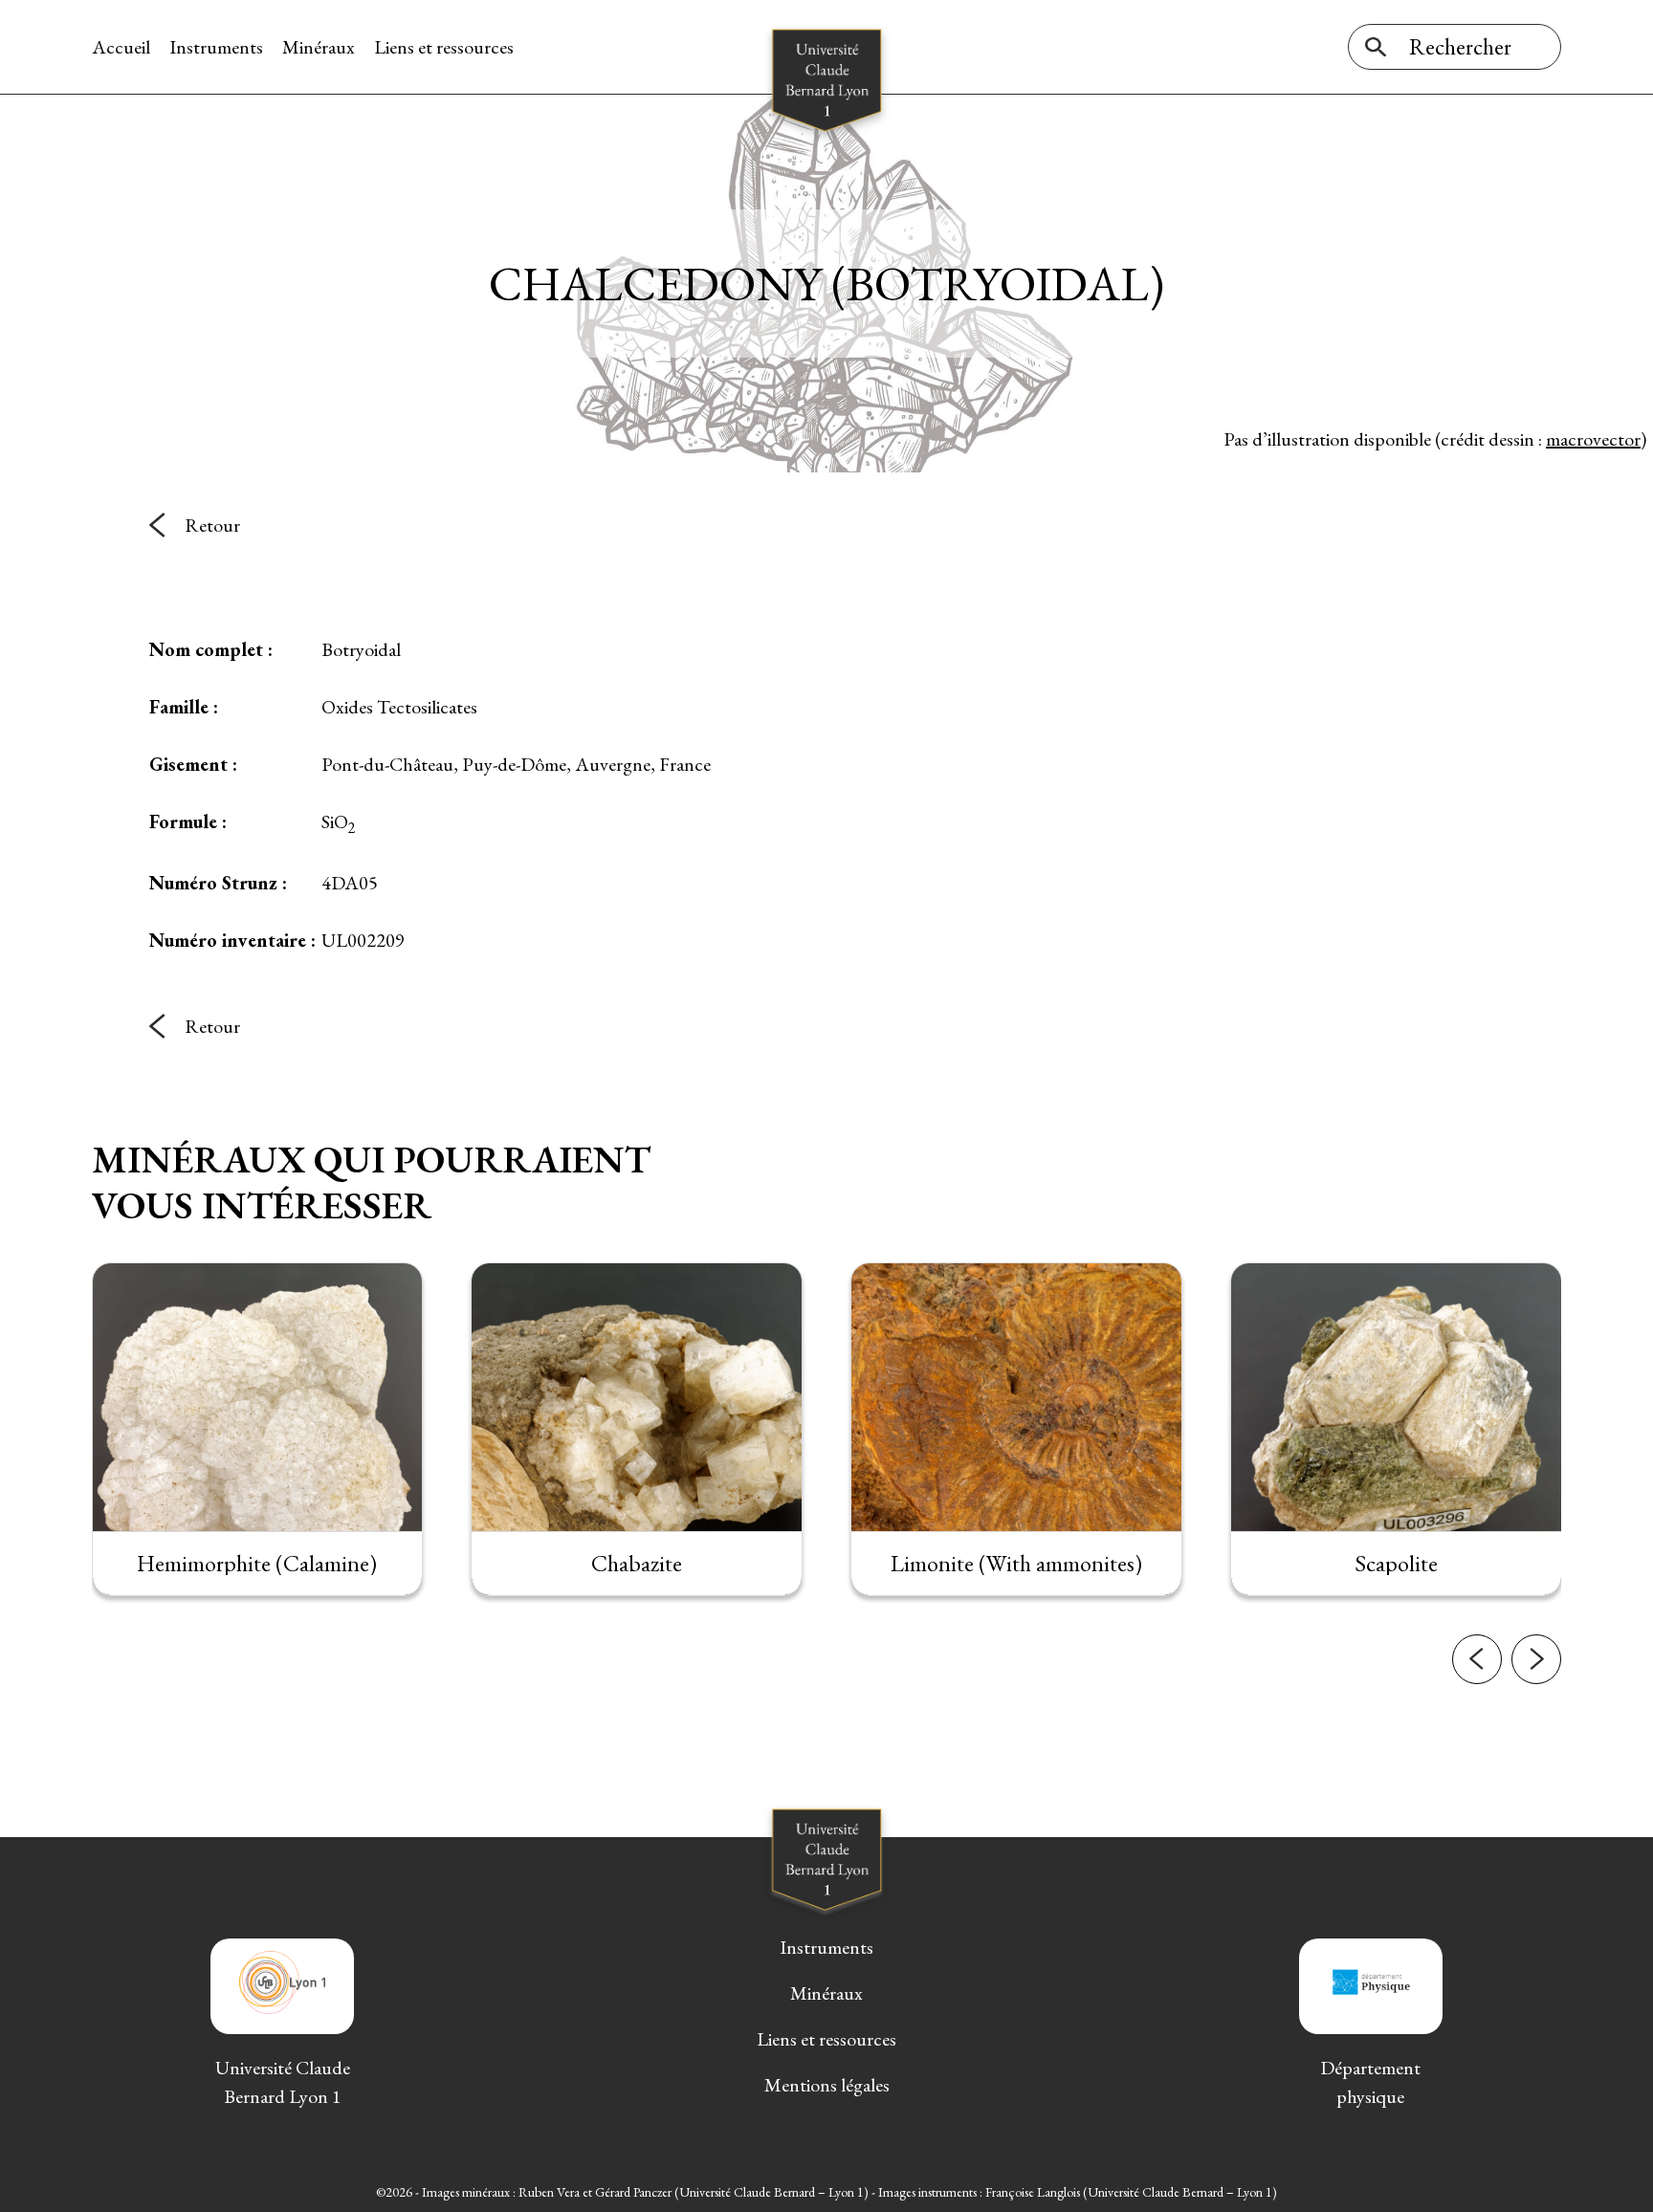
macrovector (1593, 439)
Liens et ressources (444, 47)
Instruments (216, 47)
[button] (1477, 1659)
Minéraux (319, 47)
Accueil (121, 47)
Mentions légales (827, 2085)
